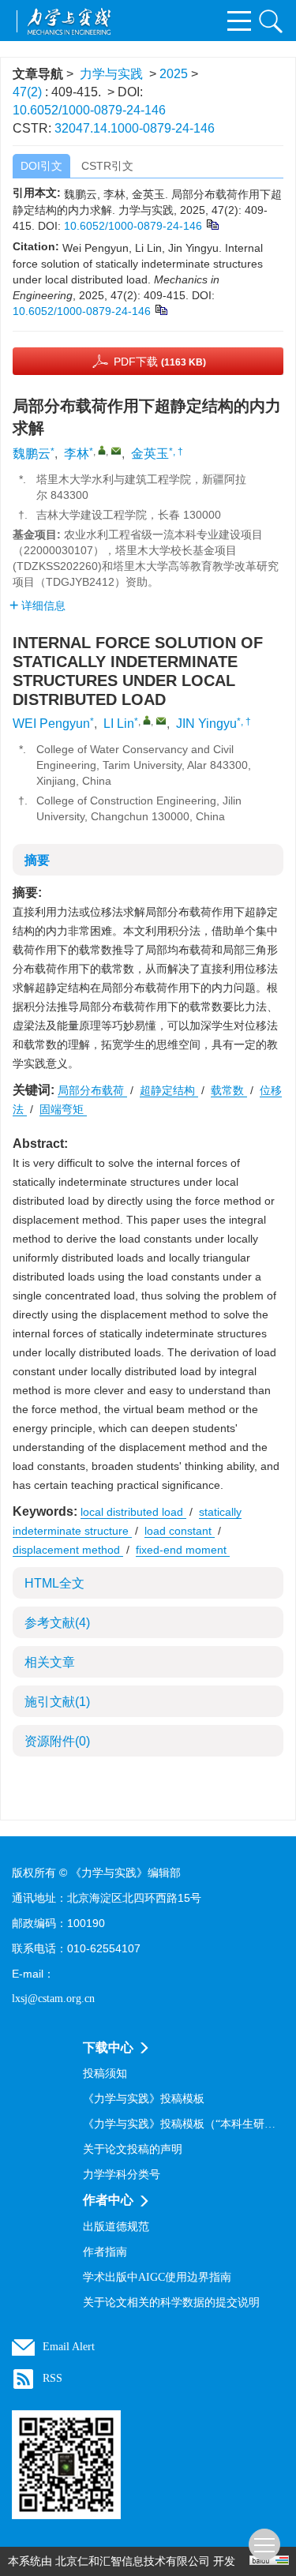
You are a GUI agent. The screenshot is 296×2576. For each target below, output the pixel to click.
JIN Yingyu (206, 724)
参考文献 (57, 1623)
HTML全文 (54, 1583)
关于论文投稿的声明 (133, 2149)
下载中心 (108, 2047)
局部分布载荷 (92, 1090)
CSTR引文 (107, 166)
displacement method (68, 1550)
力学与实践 (111, 74)
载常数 (229, 1090)
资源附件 (57, 1741)
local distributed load (133, 1512)
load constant (180, 1531)
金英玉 (150, 454)
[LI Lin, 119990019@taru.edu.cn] (147, 720)
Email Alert (69, 2347)
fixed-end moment (183, 1550)
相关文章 (50, 1662)
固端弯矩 (63, 1109)
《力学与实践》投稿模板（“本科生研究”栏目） (184, 2124)
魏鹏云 (32, 454)
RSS (52, 2378)
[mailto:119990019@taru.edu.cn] (116, 451)
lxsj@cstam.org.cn (53, 1999)
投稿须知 (105, 2074)
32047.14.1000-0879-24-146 (135, 128)
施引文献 (57, 1702)
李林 (77, 454)
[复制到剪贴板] (212, 224)
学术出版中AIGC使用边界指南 (157, 2277)
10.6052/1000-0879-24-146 (89, 110)
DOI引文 (41, 166)
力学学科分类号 (122, 2175)
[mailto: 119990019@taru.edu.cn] (161, 721)
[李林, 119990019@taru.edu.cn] (102, 450)
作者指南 (105, 2252)
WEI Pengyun (51, 724)
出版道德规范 (116, 2227)
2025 (174, 74)
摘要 (37, 860)
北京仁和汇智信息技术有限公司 (133, 2561)
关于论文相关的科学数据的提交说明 (171, 2302)
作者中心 (108, 2200)
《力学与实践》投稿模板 (144, 2099)
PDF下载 (160, 362)
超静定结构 (169, 1090)
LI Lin (119, 724)
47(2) (29, 92)
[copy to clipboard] (161, 309)
